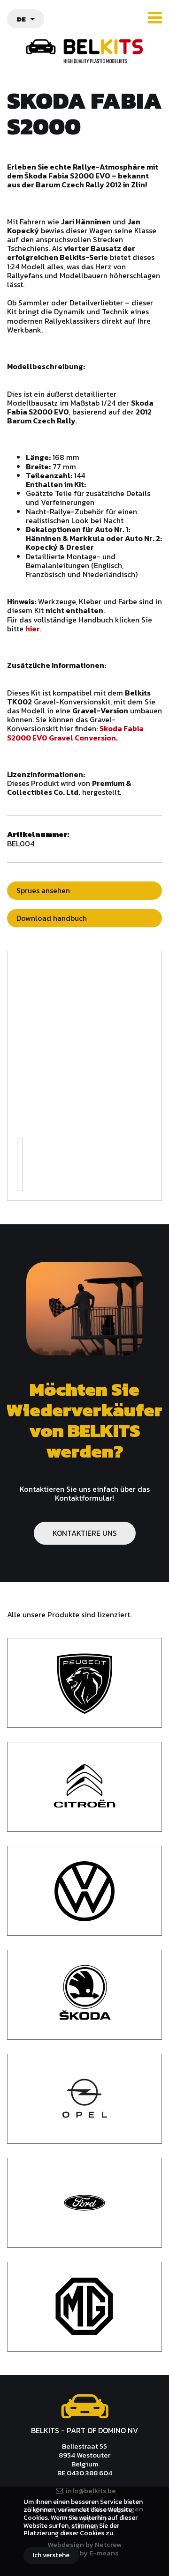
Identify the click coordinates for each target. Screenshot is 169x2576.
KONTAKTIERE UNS (85, 1533)
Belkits (85, 2406)
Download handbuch (52, 918)
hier (33, 629)
